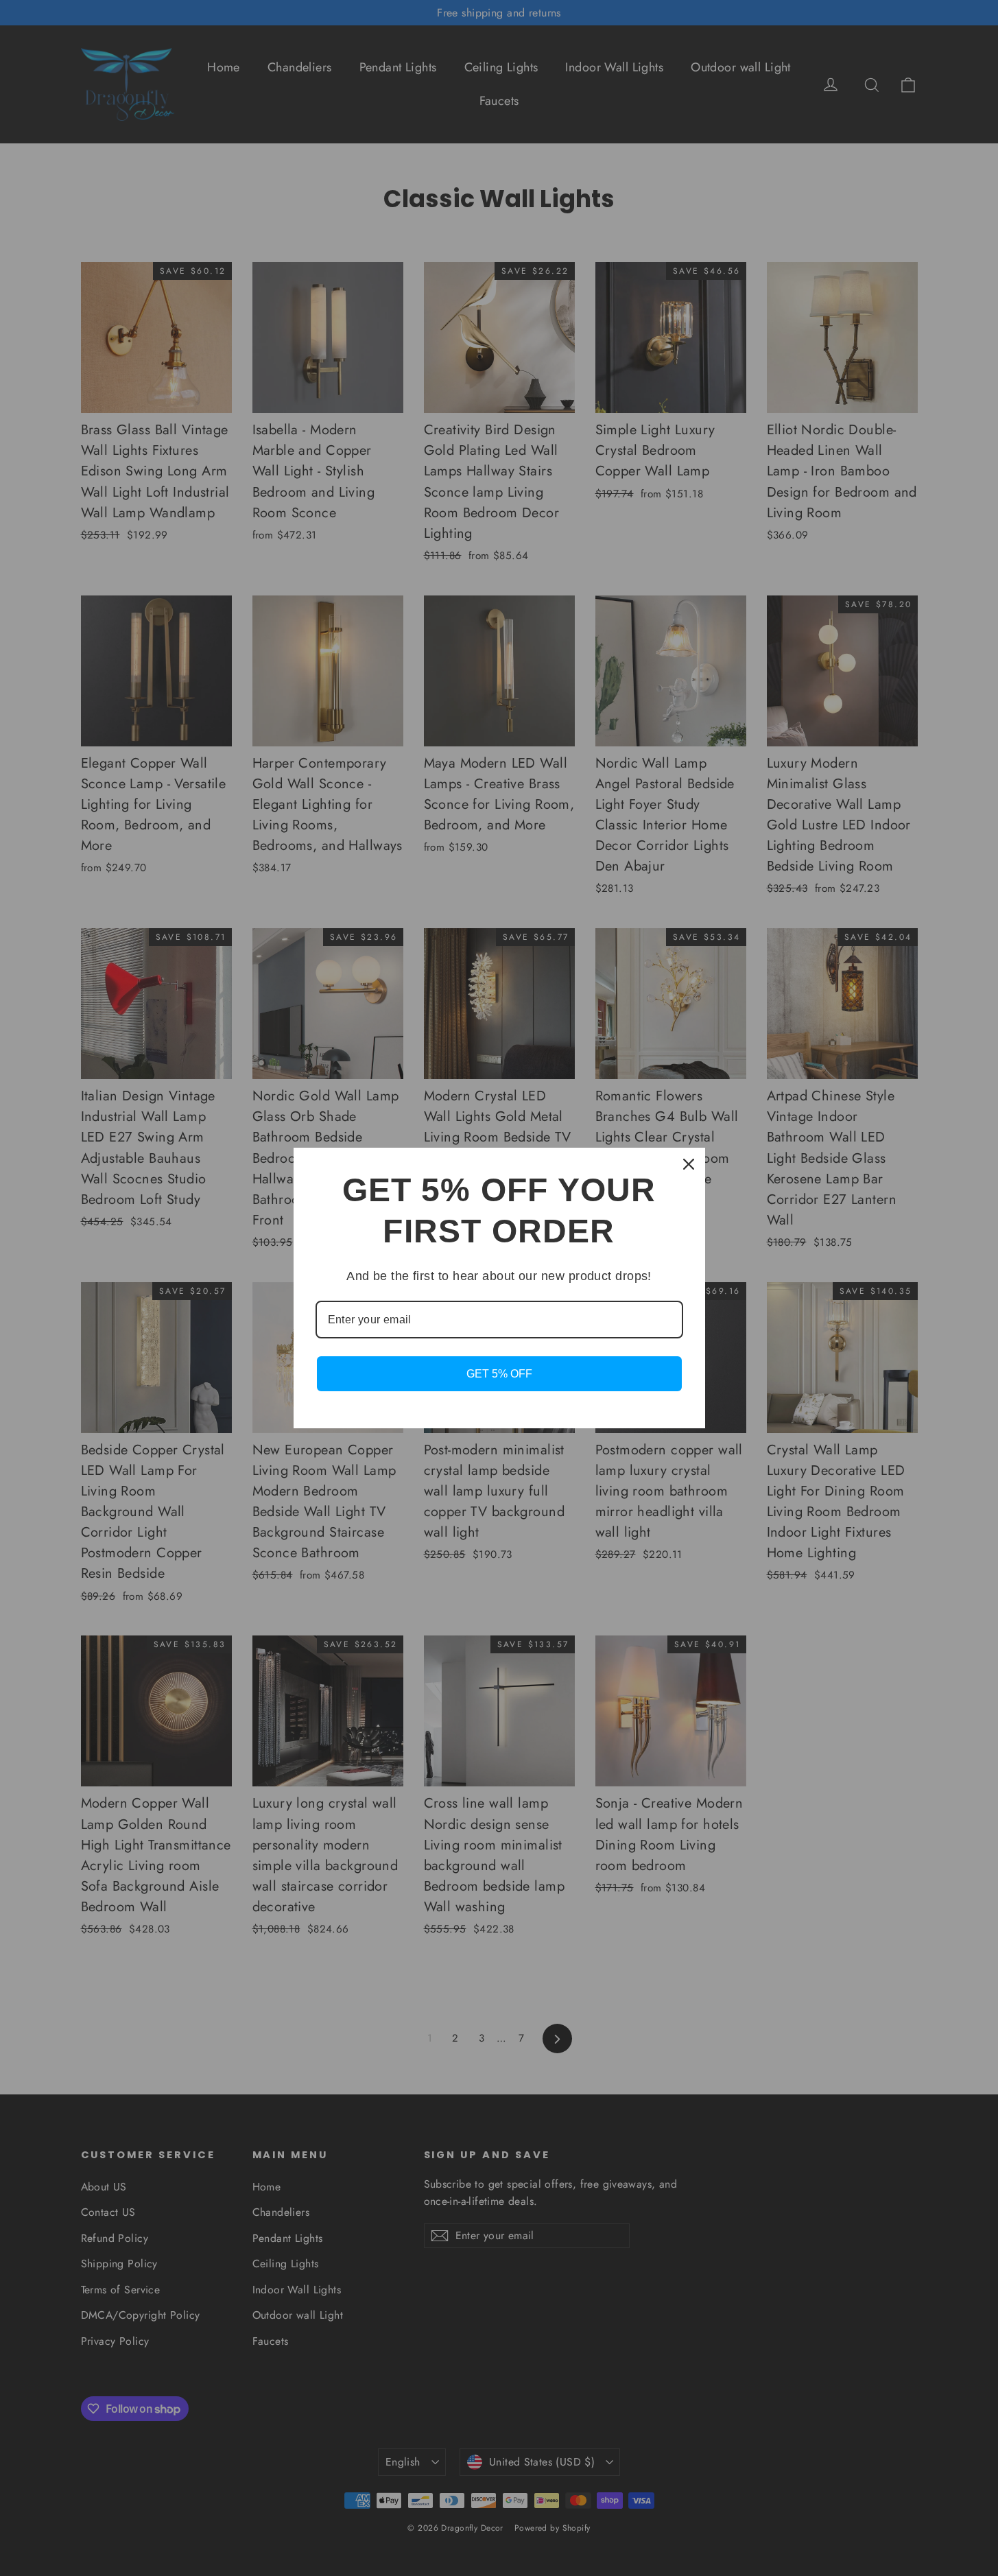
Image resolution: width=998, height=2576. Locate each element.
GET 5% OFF (499, 1374)
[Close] (689, 1164)
